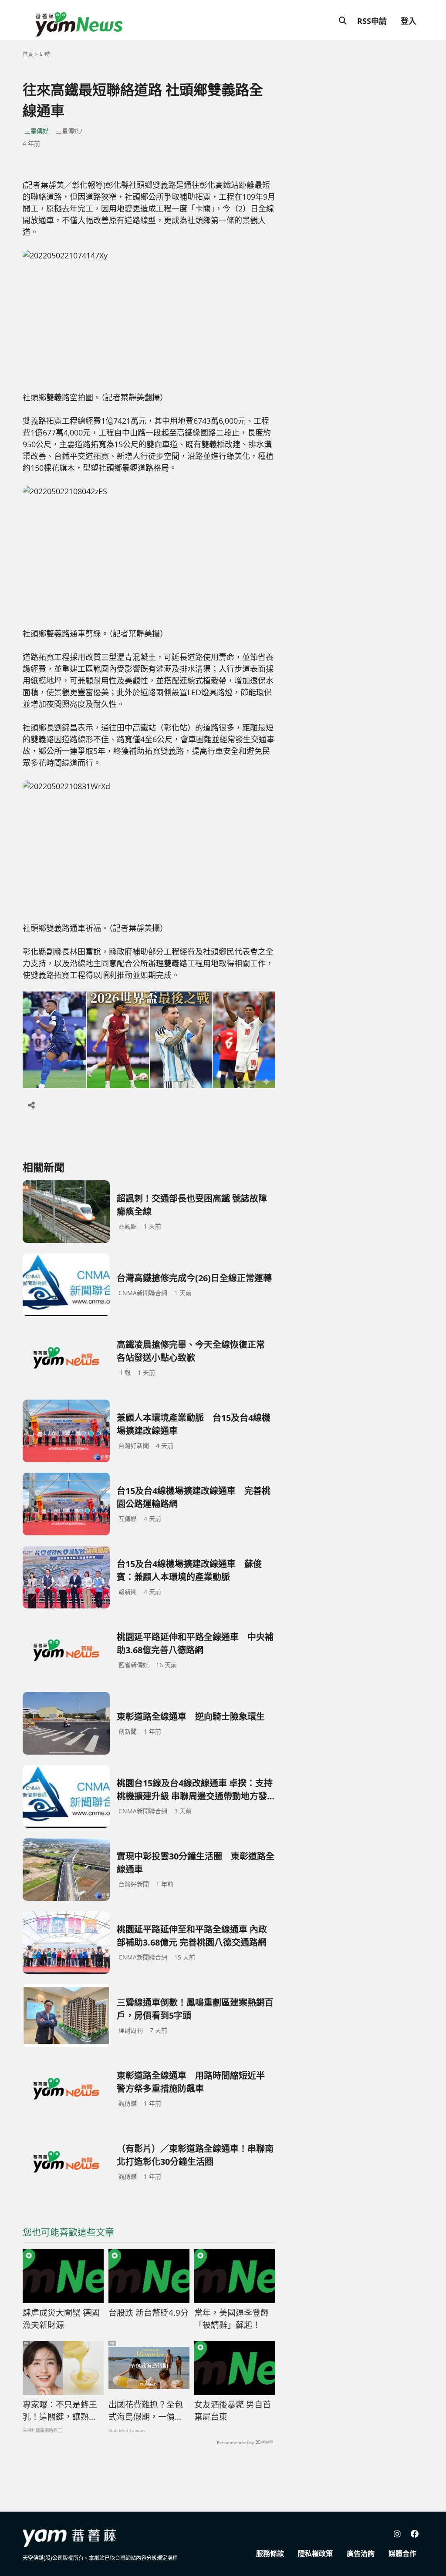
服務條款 (270, 2553)
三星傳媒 (37, 131)
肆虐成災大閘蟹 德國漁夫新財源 (61, 2319)
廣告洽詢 (361, 2553)
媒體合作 (402, 2553)
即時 (45, 54)
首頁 (28, 54)
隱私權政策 (315, 2553)
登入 (409, 21)
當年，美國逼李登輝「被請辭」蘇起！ (231, 2319)
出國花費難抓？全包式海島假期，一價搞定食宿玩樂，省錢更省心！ (146, 2411)
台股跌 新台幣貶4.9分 (149, 2313)
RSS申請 (372, 21)
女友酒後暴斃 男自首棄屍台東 (233, 2411)
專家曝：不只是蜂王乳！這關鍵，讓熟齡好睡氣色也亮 (60, 2411)
